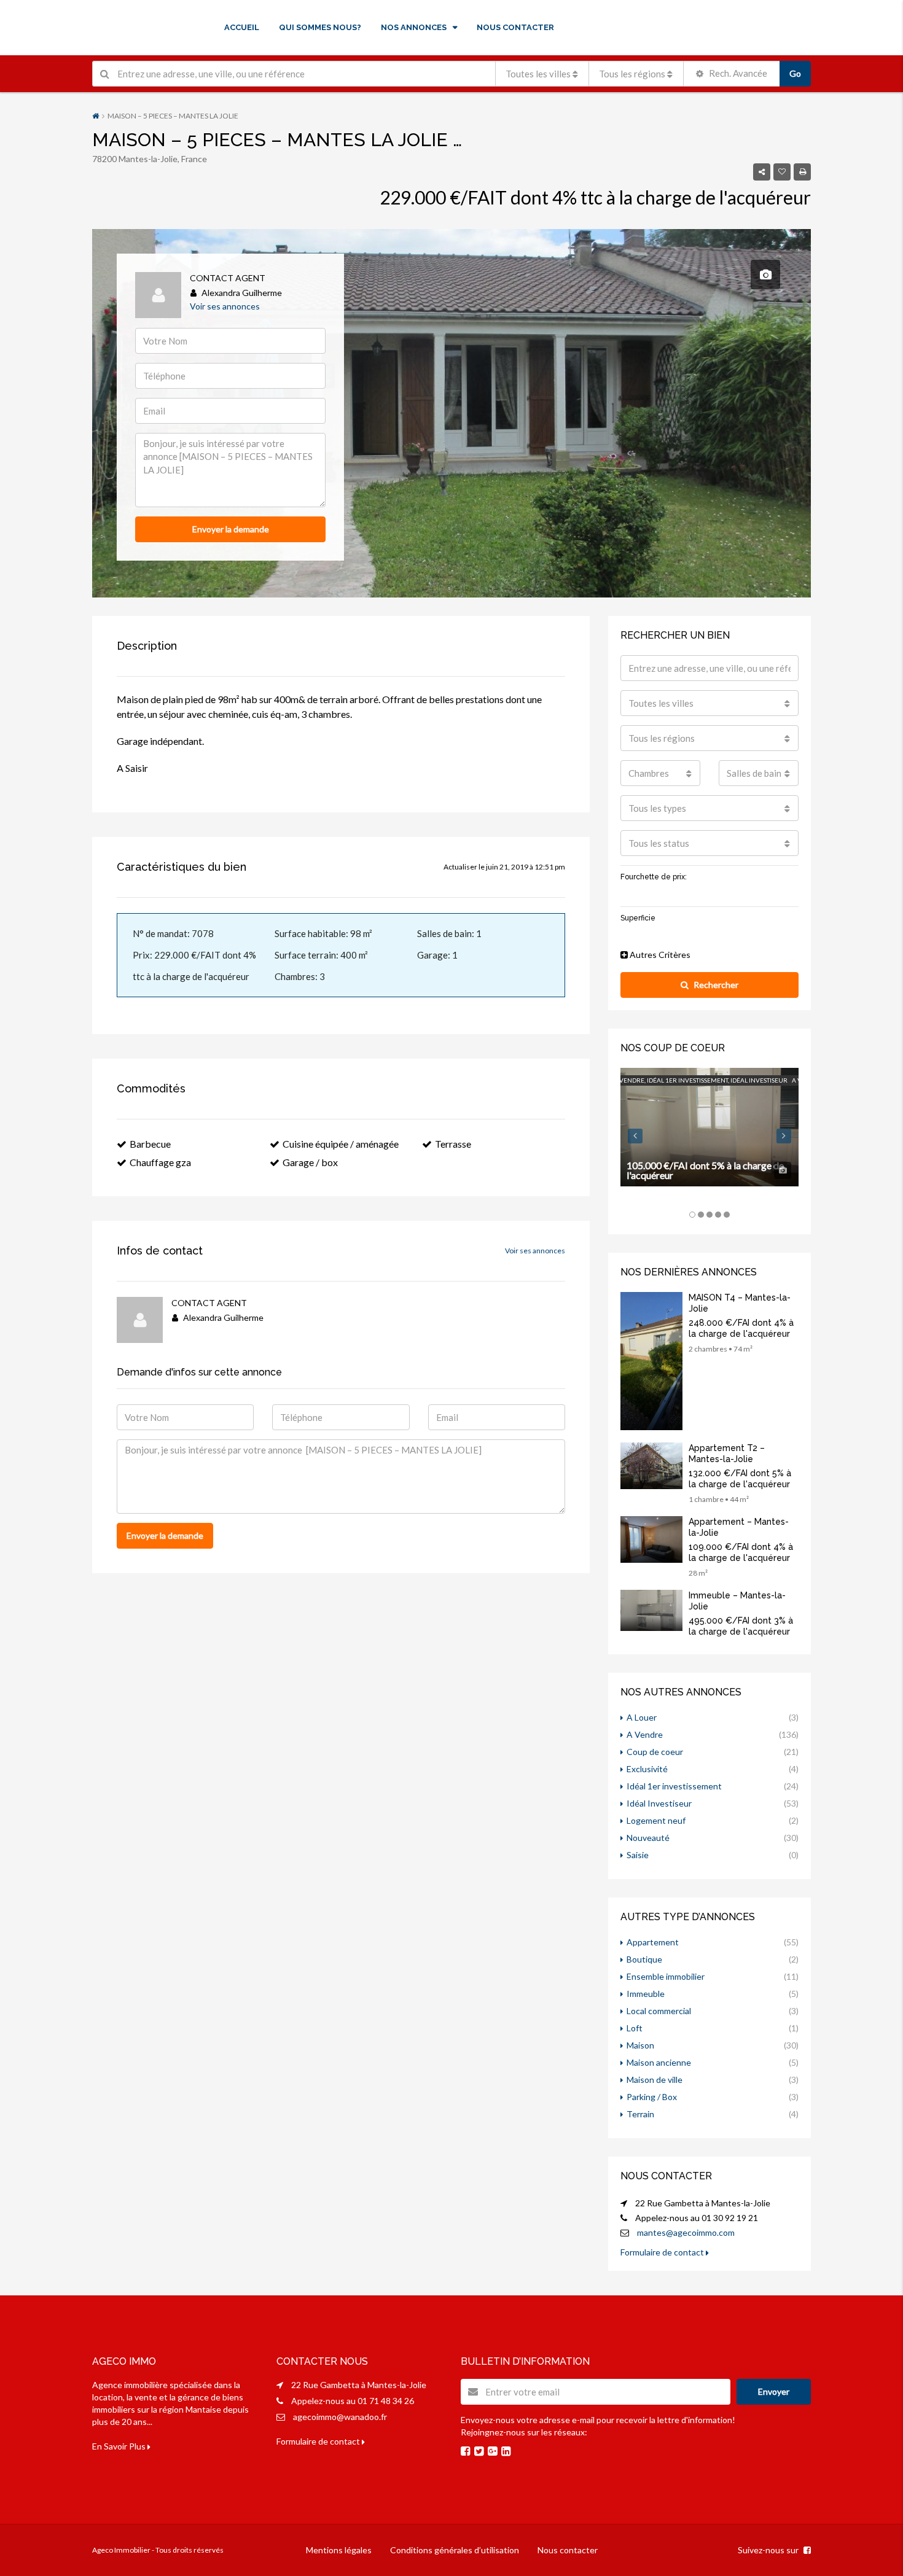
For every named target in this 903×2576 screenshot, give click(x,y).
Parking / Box (652, 2097)
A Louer (642, 1717)
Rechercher (716, 985)
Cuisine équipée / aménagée (341, 1144)
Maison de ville (655, 2080)
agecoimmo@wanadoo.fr (340, 2417)
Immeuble (646, 1994)
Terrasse (453, 1144)
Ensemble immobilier (666, 1976)
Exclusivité (647, 1769)
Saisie (638, 1855)
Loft (635, 2028)
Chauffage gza (160, 1162)
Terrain (640, 2114)
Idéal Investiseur (659, 1803)
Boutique (644, 1959)
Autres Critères (659, 955)
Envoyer (774, 2391)
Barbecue (150, 1144)
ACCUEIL (242, 27)
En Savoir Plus (120, 2446)
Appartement (653, 1942)
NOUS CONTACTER (515, 27)
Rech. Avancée (737, 73)
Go (795, 73)
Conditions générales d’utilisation (455, 2550)
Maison (640, 2045)
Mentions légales (339, 2550)
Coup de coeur (655, 1752)
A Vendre (645, 1734)
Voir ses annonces (225, 306)
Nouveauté (648, 1838)
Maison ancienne (659, 2062)
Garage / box (310, 1162)
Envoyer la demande (231, 529)
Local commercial (659, 2011)
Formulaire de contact (663, 2252)
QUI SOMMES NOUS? (320, 27)
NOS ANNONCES (414, 27)
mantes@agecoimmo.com (686, 2232)
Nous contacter (568, 2550)
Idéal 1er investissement (674, 1786)
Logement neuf (656, 1820)
